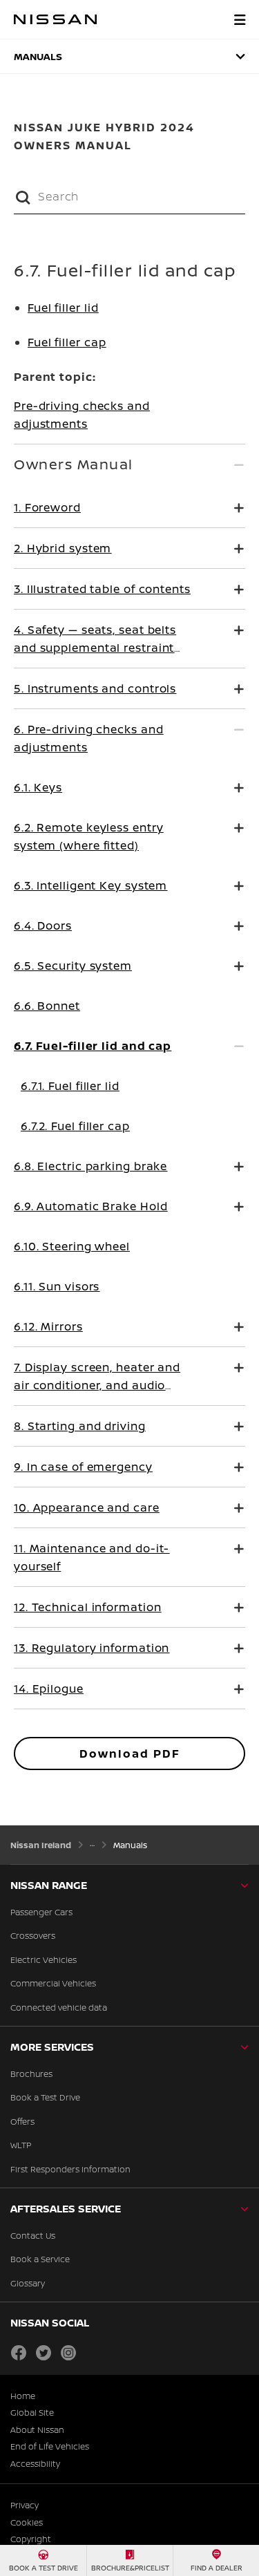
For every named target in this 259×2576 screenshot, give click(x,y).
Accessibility (35, 2464)
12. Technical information (88, 1607)
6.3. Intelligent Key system (90, 885)
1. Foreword (47, 507)
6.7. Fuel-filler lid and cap (93, 1046)
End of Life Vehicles (50, 2447)
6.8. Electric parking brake (90, 1166)
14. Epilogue (49, 1689)
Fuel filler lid (63, 308)
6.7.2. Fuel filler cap (75, 1126)
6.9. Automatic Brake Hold (91, 1206)
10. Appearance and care (87, 1507)
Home (23, 2396)
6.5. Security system (73, 966)
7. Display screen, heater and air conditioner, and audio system (97, 1385)
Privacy (25, 2506)
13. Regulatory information (92, 1648)
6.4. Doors (43, 925)
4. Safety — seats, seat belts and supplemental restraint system (95, 648)
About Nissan (37, 2430)
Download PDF (130, 1754)
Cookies (27, 2523)
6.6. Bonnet (47, 1006)
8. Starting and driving (80, 1426)
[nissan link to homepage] (55, 19)
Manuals (38, 56)
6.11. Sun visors (57, 1286)
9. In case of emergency (83, 1467)
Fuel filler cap (67, 342)
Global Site (32, 2413)
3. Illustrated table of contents (102, 589)
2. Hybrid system (63, 548)
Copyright (31, 2539)
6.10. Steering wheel (72, 1246)
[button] (240, 19)
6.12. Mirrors (48, 1326)
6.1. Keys (38, 787)
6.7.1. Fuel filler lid (70, 1086)
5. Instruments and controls (95, 688)
